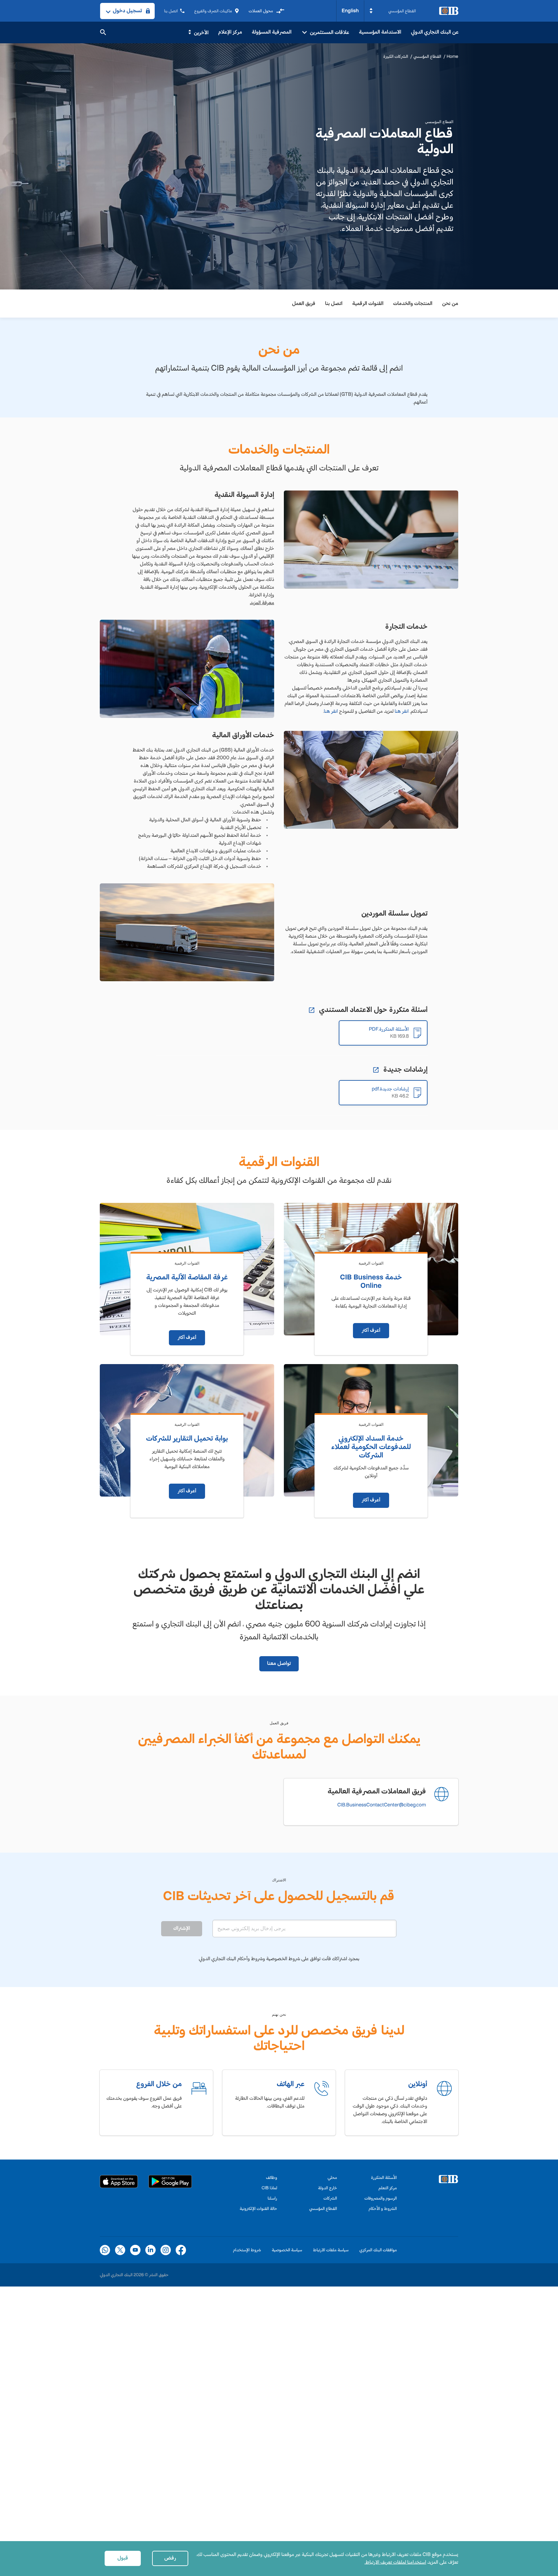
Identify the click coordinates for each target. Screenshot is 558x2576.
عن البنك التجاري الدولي (435, 32)
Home (452, 56)
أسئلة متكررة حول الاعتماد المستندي (372, 1010)
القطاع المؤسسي (427, 56)
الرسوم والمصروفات (381, 2198)
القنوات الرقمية (368, 304)
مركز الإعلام (230, 32)
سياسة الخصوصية (287, 2250)
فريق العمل (304, 304)
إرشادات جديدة (404, 1069)
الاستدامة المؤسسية (380, 32)
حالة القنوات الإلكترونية (258, 2208)
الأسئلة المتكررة (384, 2177)
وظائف (272, 2177)
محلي (332, 2177)
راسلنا (272, 2198)
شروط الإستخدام (247, 2250)
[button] (393, 11)
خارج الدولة (328, 2188)
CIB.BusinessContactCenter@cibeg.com (382, 1805)
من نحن (450, 304)
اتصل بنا (171, 11)
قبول (123, 2558)
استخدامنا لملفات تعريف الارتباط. (395, 2562)
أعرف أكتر (371, 1330)
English (350, 11)
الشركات (330, 2198)
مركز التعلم (388, 2188)
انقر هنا (402, 711)
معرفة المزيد (262, 603)
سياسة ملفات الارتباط (331, 2250)
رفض (170, 2558)
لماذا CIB (269, 2188)
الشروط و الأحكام (383, 2208)
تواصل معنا (279, 1663)
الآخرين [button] (201, 33)
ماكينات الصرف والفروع (213, 11)
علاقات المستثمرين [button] (329, 32)
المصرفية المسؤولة (272, 32)
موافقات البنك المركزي (378, 2250)
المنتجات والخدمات (413, 304)
